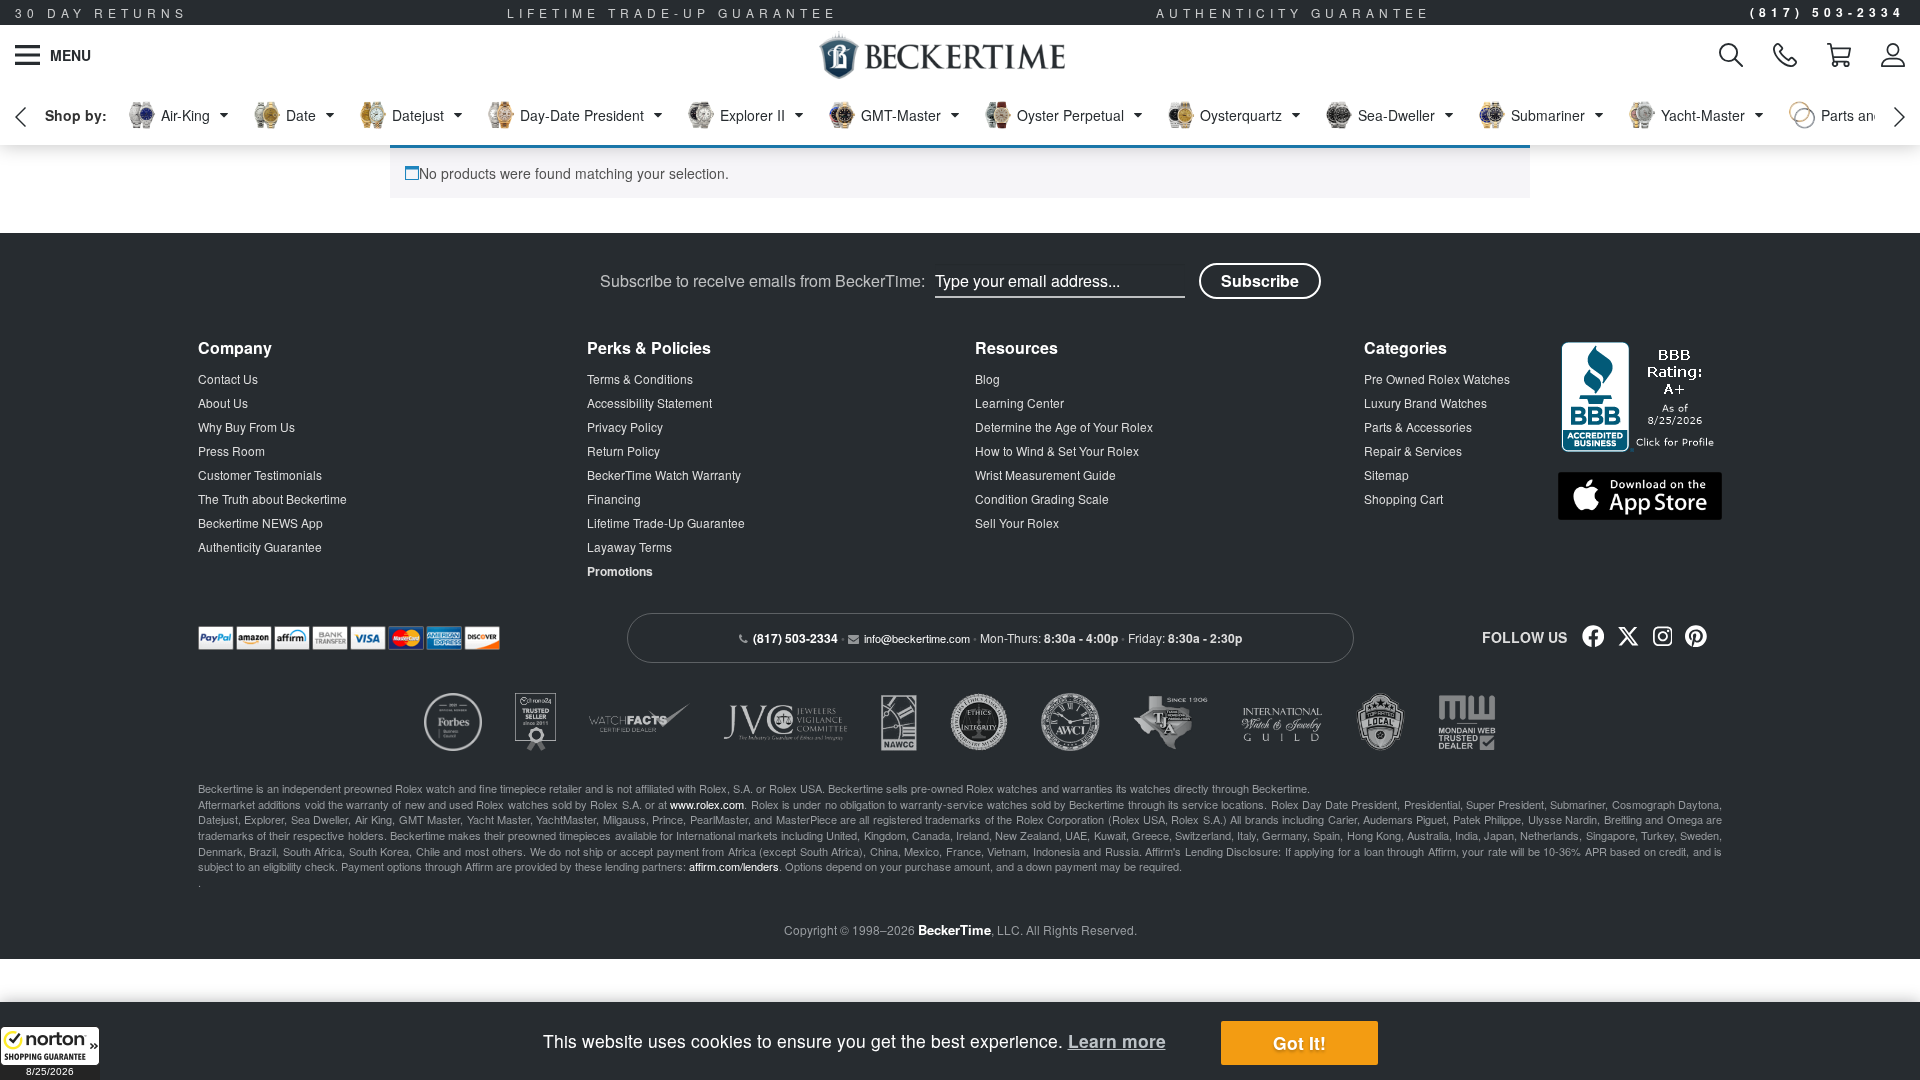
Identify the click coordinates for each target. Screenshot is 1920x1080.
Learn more (1117, 1040)
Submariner (1548, 115)
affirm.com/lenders (734, 866)
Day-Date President (582, 115)
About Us (223, 402)
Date (301, 115)
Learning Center (1019, 402)
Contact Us (228, 378)
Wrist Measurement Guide (1045, 474)
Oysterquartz (1241, 115)
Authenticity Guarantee (260, 546)
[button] (50, 1053)
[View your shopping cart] (1839, 55)
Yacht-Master (1703, 115)
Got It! (1299, 1043)
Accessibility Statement (649, 402)
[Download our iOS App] (1640, 496)
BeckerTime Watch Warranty (664, 474)
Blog (987, 378)
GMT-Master (901, 115)
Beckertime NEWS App (260, 522)
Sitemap (1386, 474)
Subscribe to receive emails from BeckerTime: (762, 281)
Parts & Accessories (1418, 426)
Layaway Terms (629, 546)
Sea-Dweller (1396, 115)
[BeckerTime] (941, 55)
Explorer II (752, 115)
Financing (614, 498)
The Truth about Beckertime (272, 498)
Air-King (185, 115)
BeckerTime (954, 930)
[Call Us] (1785, 55)
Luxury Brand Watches (1425, 402)
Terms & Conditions (640, 378)
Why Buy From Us (246, 426)
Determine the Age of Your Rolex (1064, 426)
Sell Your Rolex (1017, 522)
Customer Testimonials (260, 474)
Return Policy (623, 450)
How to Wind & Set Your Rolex (1057, 450)
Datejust (418, 115)
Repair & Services (1413, 450)
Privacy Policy (625, 426)
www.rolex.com (707, 804)
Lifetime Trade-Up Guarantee (666, 522)
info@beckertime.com (917, 638)
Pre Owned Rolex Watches (1437, 378)
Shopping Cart (1403, 498)
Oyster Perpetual (1070, 115)
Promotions (620, 571)
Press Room (231, 450)
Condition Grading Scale (1042, 498)
